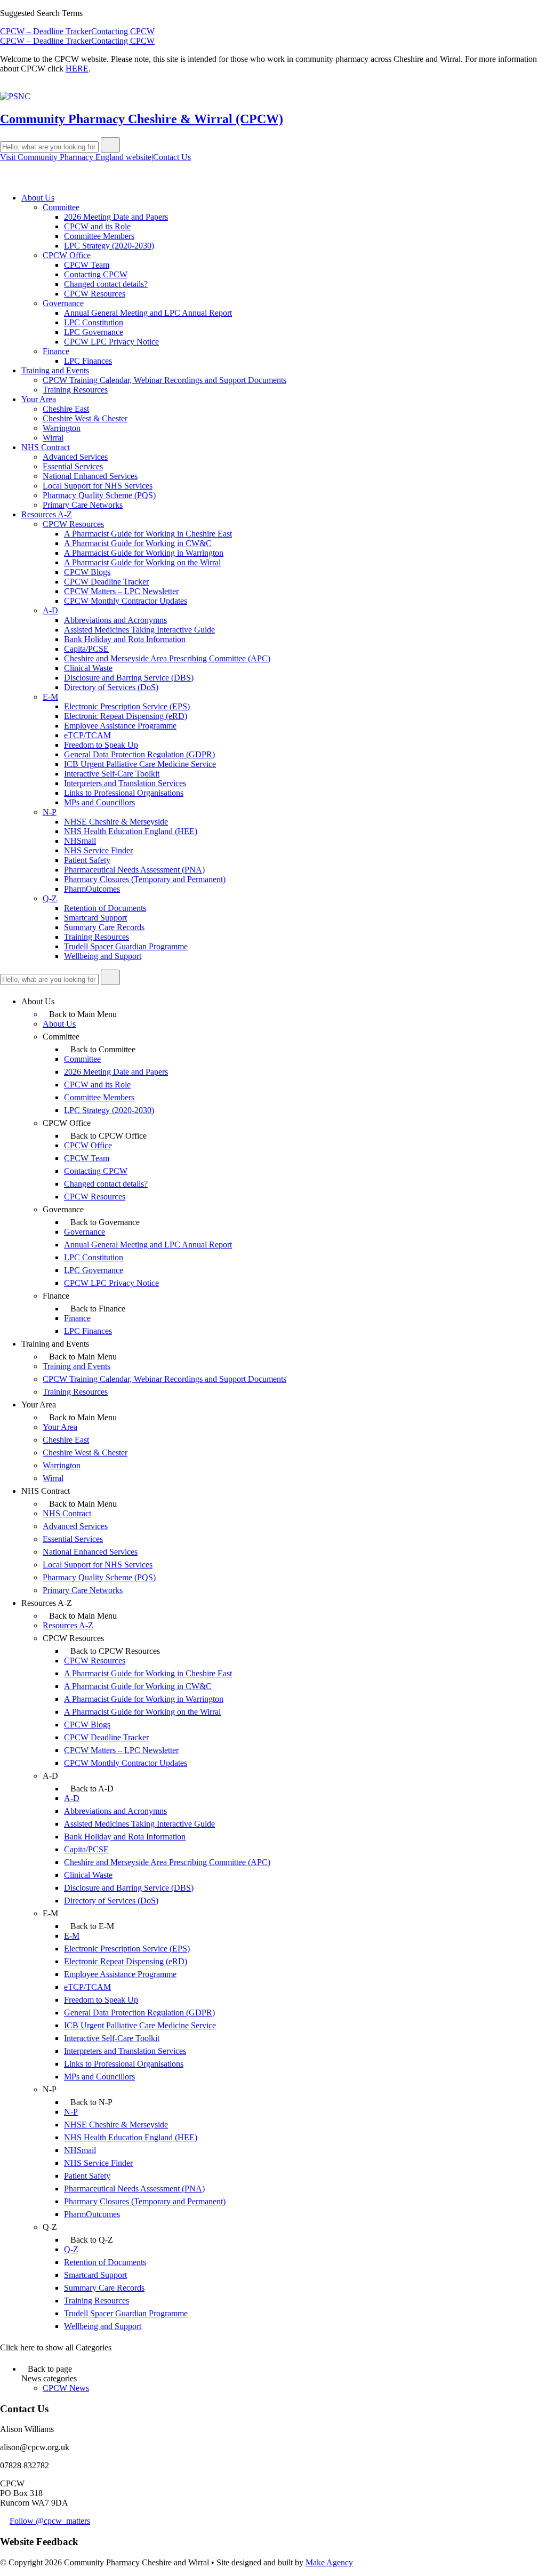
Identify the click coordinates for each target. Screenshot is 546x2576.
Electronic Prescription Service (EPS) (127, 706)
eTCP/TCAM (87, 735)
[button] (110, 145)
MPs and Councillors (99, 802)
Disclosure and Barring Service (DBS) (129, 678)
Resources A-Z (47, 514)
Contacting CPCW (123, 31)
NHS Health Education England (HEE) (131, 831)
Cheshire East (66, 409)
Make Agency (329, 2562)
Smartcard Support (95, 918)
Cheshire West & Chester (85, 418)
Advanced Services (75, 457)
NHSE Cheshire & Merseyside (116, 822)
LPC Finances (88, 361)
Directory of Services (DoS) (111, 687)
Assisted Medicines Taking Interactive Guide (139, 630)
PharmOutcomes (92, 889)
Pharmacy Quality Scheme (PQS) (99, 495)
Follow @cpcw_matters (50, 2521)
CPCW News (66, 2388)
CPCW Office (67, 255)
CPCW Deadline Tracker (106, 582)
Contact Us (172, 157)
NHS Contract (46, 447)
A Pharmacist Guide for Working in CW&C (138, 543)
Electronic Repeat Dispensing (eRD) (126, 716)
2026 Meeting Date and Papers (116, 217)
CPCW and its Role (97, 226)
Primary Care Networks (83, 505)
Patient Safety (87, 860)
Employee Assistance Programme (120, 726)
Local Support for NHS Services (98, 486)
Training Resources (75, 390)
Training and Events (55, 370)
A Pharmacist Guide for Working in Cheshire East (148, 534)
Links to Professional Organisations (124, 793)
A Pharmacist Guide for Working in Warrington (144, 553)
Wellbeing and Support (103, 956)
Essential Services (73, 466)
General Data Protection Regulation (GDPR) (139, 754)
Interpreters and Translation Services (125, 783)
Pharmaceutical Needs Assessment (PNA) (134, 870)
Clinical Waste (88, 668)
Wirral (53, 438)
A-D (50, 610)
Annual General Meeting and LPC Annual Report (148, 313)
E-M (50, 697)
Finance (56, 351)
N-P (50, 812)
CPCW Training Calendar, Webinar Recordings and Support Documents (164, 380)
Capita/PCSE (86, 649)
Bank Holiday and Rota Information (125, 639)
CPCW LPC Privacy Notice (111, 342)
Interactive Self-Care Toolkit (112, 774)
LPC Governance (94, 332)
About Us (38, 198)
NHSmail (80, 841)
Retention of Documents (105, 908)
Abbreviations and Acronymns (115, 620)
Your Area (39, 399)
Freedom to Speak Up (101, 745)
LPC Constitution (94, 322)
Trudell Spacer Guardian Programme (126, 946)
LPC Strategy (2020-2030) (109, 246)
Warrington (62, 428)
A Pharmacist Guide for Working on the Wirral (142, 562)
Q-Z (50, 898)
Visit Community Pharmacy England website (76, 157)
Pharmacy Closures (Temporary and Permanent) (145, 879)
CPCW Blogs (87, 572)
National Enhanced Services (90, 476)
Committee (61, 207)
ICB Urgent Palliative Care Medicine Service (140, 764)
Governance (63, 303)
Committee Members (99, 236)
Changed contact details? (106, 284)
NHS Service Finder (98, 850)
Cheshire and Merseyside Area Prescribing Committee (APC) (167, 658)
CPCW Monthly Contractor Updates (126, 601)
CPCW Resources (95, 294)
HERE (77, 69)
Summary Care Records (104, 927)
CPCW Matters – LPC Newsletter (121, 591)
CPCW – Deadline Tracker (46, 31)
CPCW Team (87, 265)
